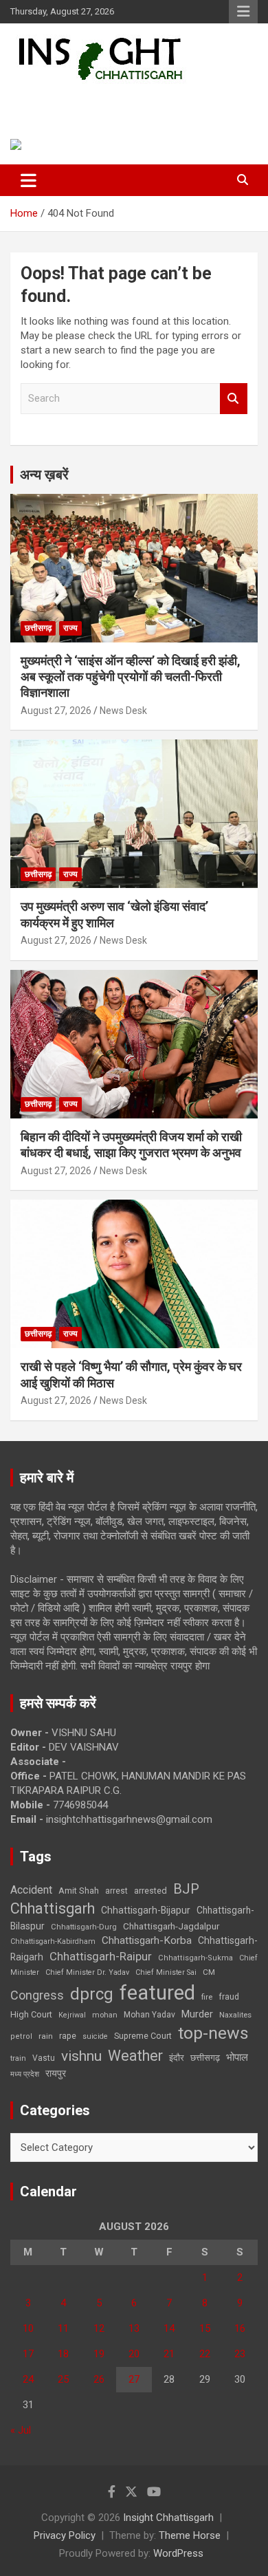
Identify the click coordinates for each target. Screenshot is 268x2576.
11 (63, 2328)
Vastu (44, 2058)
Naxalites (235, 2015)
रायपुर (56, 2073)
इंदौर (177, 2058)
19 (99, 2354)
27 (134, 2379)
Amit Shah (79, 1891)
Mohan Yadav (149, 2015)
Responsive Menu (243, 12)
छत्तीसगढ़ (38, 628)
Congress (37, 1995)
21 (169, 2354)
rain (46, 2036)
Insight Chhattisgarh (107, 100)
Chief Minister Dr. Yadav (87, 1972)
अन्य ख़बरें (44, 475)
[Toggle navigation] (29, 180)
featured (157, 1993)
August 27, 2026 (56, 711)
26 (99, 2379)
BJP (186, 1889)
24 (28, 2379)
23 (240, 2354)
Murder (197, 2014)
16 (240, 2328)
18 (63, 2354)
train (18, 2058)
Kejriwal (72, 2015)
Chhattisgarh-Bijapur (146, 1910)
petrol (21, 2036)
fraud (229, 1997)
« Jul (21, 2430)
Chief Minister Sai (166, 1972)
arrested (150, 1891)
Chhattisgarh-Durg (84, 1927)
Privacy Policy (65, 2535)
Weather (135, 2056)
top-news (213, 2033)
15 (205, 2328)
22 (205, 2354)
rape (68, 2036)
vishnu (81, 2056)
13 (134, 2328)
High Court (31, 2014)
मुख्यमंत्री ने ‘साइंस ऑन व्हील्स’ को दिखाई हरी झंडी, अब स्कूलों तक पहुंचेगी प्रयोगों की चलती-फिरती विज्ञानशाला (131, 677)
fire (207, 1997)
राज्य (70, 628)
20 (134, 2354)
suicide (95, 2036)
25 (63, 2379)
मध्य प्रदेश (25, 2074)
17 (28, 2354)
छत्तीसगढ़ (205, 2058)
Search (234, 399)
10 (28, 2328)
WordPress (178, 2553)
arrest (116, 1891)
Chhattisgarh (53, 1908)
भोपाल (237, 2057)
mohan (105, 2015)
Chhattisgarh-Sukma (196, 1958)
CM (209, 1972)
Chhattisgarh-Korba (147, 1940)
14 (169, 2328)
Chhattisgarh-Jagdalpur (171, 1926)
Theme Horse (190, 2535)
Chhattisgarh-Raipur (101, 1956)
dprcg (92, 1994)
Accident (31, 1890)
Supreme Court (143, 2036)
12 (99, 2328)
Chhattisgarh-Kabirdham (53, 1941)
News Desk (123, 711)
